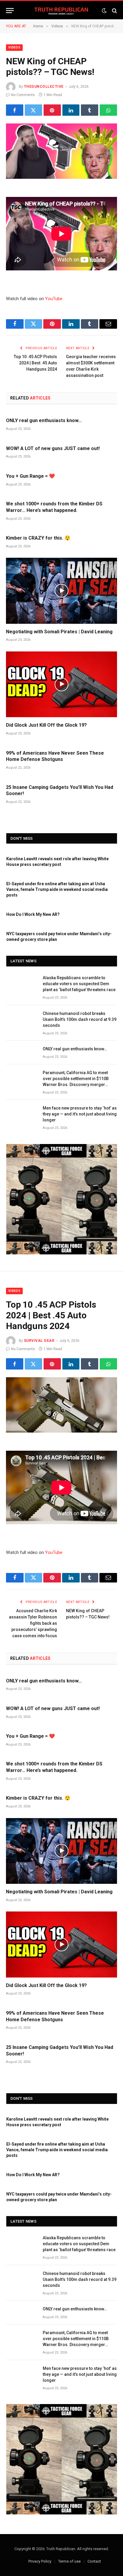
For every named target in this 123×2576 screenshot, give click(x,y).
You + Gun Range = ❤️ (30, 476)
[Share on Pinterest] (52, 110)
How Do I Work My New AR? (33, 914)
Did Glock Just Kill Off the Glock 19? (46, 725)
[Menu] (10, 11)
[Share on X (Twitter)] (33, 110)
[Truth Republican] (61, 11)
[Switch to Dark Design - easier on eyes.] (104, 11)
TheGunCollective (44, 87)
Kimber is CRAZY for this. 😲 (38, 538)
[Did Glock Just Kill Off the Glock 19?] (61, 684)
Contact (94, 2561)
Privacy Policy (40, 2561)
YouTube (54, 299)
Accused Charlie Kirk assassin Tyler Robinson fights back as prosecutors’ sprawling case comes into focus (33, 1623)
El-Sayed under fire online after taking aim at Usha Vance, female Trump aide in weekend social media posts (57, 889)
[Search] (114, 11)
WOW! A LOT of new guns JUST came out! (53, 448)
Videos (14, 47)
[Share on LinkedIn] (71, 110)
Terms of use (69, 2561)
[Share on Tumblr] (90, 110)
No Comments (23, 95)
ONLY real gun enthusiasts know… (44, 420)
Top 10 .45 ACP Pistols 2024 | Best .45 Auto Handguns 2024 (35, 363)
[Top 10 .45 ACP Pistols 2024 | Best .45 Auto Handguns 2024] (61, 1405)
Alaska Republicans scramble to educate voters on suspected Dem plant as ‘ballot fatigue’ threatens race (79, 984)
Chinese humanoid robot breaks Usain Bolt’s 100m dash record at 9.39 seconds (80, 1019)
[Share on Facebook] (15, 110)
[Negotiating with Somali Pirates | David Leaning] (61, 591)
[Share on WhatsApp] (108, 110)
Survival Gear (39, 1341)
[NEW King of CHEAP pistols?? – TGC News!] (61, 151)
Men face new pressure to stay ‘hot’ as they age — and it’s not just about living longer (80, 1114)
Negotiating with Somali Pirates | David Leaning (59, 632)
